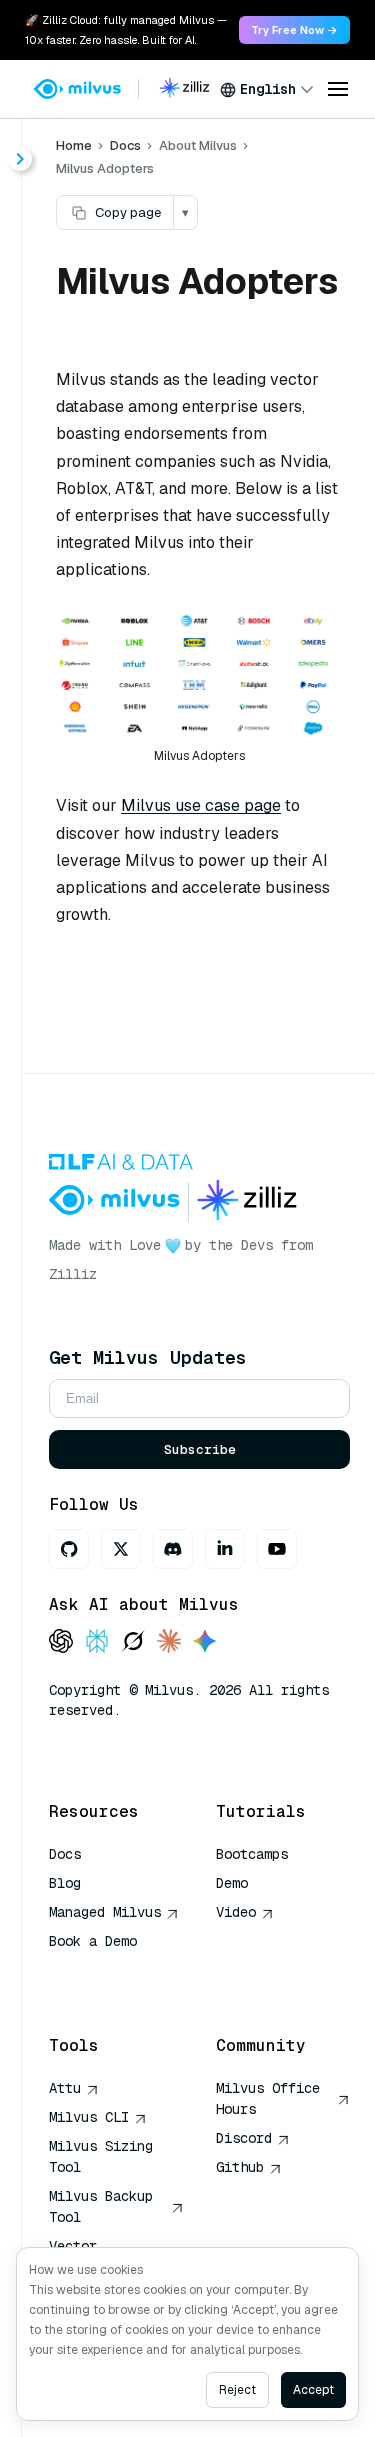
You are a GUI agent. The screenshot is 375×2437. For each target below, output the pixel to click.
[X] (121, 1549)
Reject (237, 2390)
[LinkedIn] (225, 1549)
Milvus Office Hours (268, 2098)
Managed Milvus (105, 1912)
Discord (244, 2138)
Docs (125, 145)
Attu (65, 2088)
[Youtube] (277, 1549)
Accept (313, 2390)
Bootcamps (252, 1854)
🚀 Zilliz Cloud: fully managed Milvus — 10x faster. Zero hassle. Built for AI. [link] (126, 30)
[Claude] (169, 1642)
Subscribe (200, 1449)
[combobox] (267, 89)
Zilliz (73, 1274)
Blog (65, 1883)
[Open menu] (338, 89)
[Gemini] (205, 1642)
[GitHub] (69, 1549)
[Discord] (173, 1549)
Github (240, 2167)
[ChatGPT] (61, 1642)
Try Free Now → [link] (294, 30)
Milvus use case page (201, 805)
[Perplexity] (97, 1642)
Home (74, 145)
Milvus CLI (89, 2117)
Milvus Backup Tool (101, 2206)
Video (236, 1912)
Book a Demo (93, 1941)
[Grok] (133, 1642)
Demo (232, 1883)
